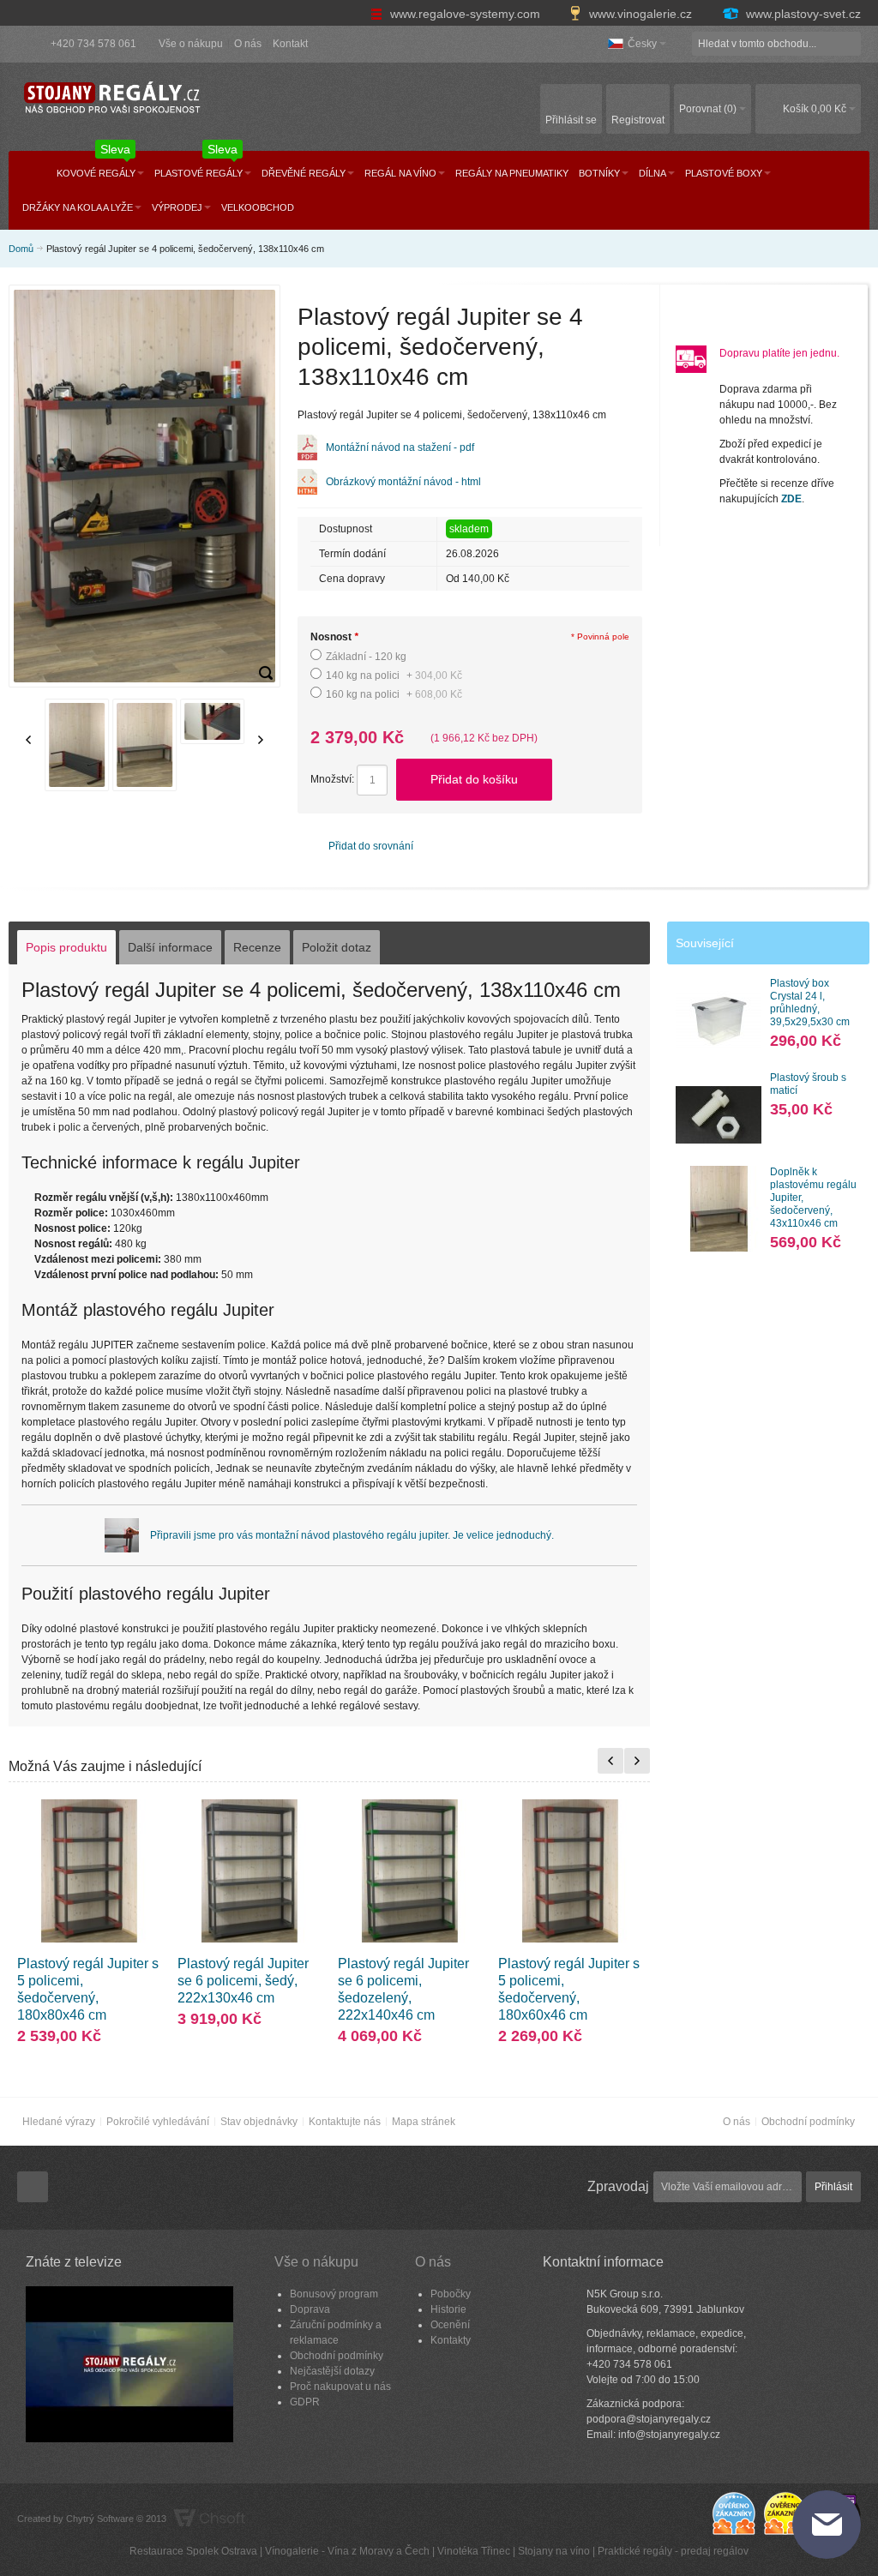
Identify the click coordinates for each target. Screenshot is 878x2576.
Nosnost (334, 637)
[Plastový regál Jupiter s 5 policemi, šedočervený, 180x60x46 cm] (570, 1871)
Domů (21, 249)
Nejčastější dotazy (332, 2371)
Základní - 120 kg (366, 657)
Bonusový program (334, 2294)
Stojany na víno (554, 2551)
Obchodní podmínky (808, 2122)
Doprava (310, 2309)
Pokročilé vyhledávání (158, 2122)
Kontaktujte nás (345, 2122)
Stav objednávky (259, 2122)
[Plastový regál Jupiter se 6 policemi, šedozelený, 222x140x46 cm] (409, 1871)
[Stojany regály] (111, 98)
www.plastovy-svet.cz (802, 14)
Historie (448, 2309)
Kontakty (451, 2340)
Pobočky (451, 2294)
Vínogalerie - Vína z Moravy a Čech (347, 2551)
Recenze (257, 947)
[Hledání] (849, 44)
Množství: (332, 779)
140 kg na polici (394, 676)
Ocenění (450, 2325)
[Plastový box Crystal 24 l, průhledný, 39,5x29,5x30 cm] (719, 1020)
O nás (248, 44)
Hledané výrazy (59, 2122)
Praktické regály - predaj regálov (673, 2551)
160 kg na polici (394, 694)
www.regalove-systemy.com (465, 14)
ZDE (791, 499)
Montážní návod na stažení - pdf (400, 447)
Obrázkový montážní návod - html (403, 482)
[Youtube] (33, 2188)
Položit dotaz (337, 947)
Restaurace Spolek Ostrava (193, 2551)
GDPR (305, 2402)
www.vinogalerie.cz (640, 14)
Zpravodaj (618, 2186)
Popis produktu (66, 947)
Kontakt (290, 44)
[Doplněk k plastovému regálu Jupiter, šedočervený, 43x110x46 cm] (719, 1209)
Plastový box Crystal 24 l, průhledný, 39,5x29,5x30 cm (810, 1003)
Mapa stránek (424, 2122)
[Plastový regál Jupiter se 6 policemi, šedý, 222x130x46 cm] (249, 1871)
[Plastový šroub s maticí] (719, 1114)
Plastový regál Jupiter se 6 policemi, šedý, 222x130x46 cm (243, 1981)
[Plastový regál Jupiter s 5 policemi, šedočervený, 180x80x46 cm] (89, 1871)
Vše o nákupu (191, 44)
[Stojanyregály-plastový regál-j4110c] (266, 673)
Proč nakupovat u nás (340, 2387)
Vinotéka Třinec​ (474, 2551)
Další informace (170, 947)
